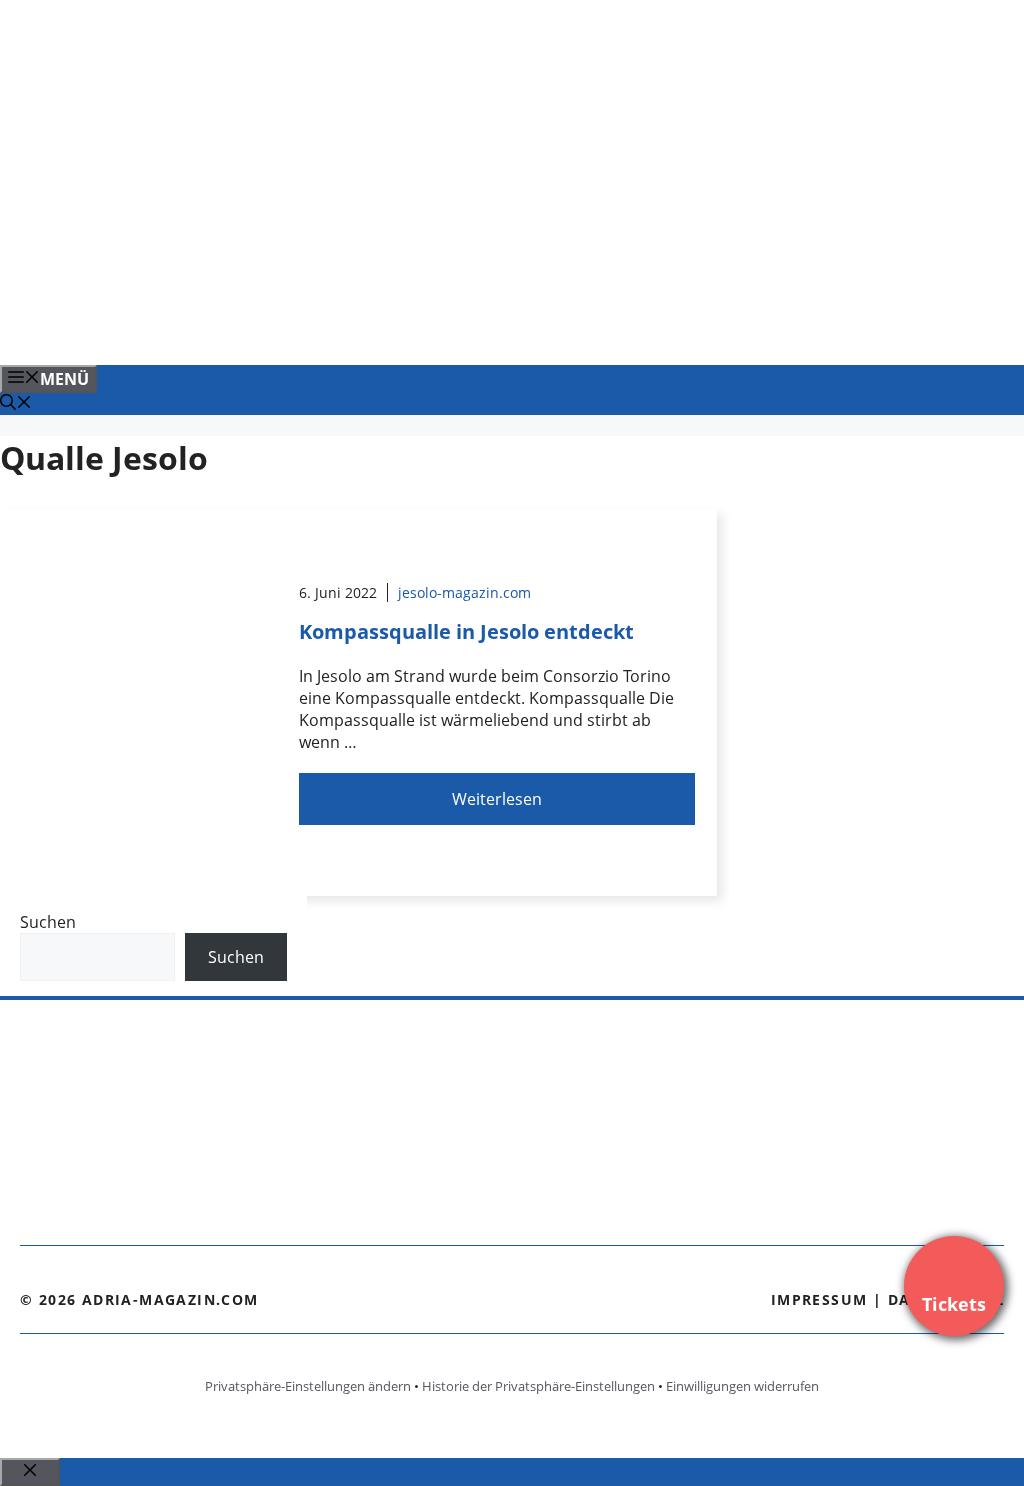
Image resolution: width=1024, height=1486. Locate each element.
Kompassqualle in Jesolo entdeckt (466, 631)
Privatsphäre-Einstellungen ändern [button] (308, 1386)
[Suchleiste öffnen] (16, 404)
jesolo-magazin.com (464, 592)
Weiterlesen (497, 799)
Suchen (48, 922)
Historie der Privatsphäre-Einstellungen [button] (538, 1386)
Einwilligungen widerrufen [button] (742, 1386)
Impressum (819, 1299)
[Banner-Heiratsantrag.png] (404, 328)
